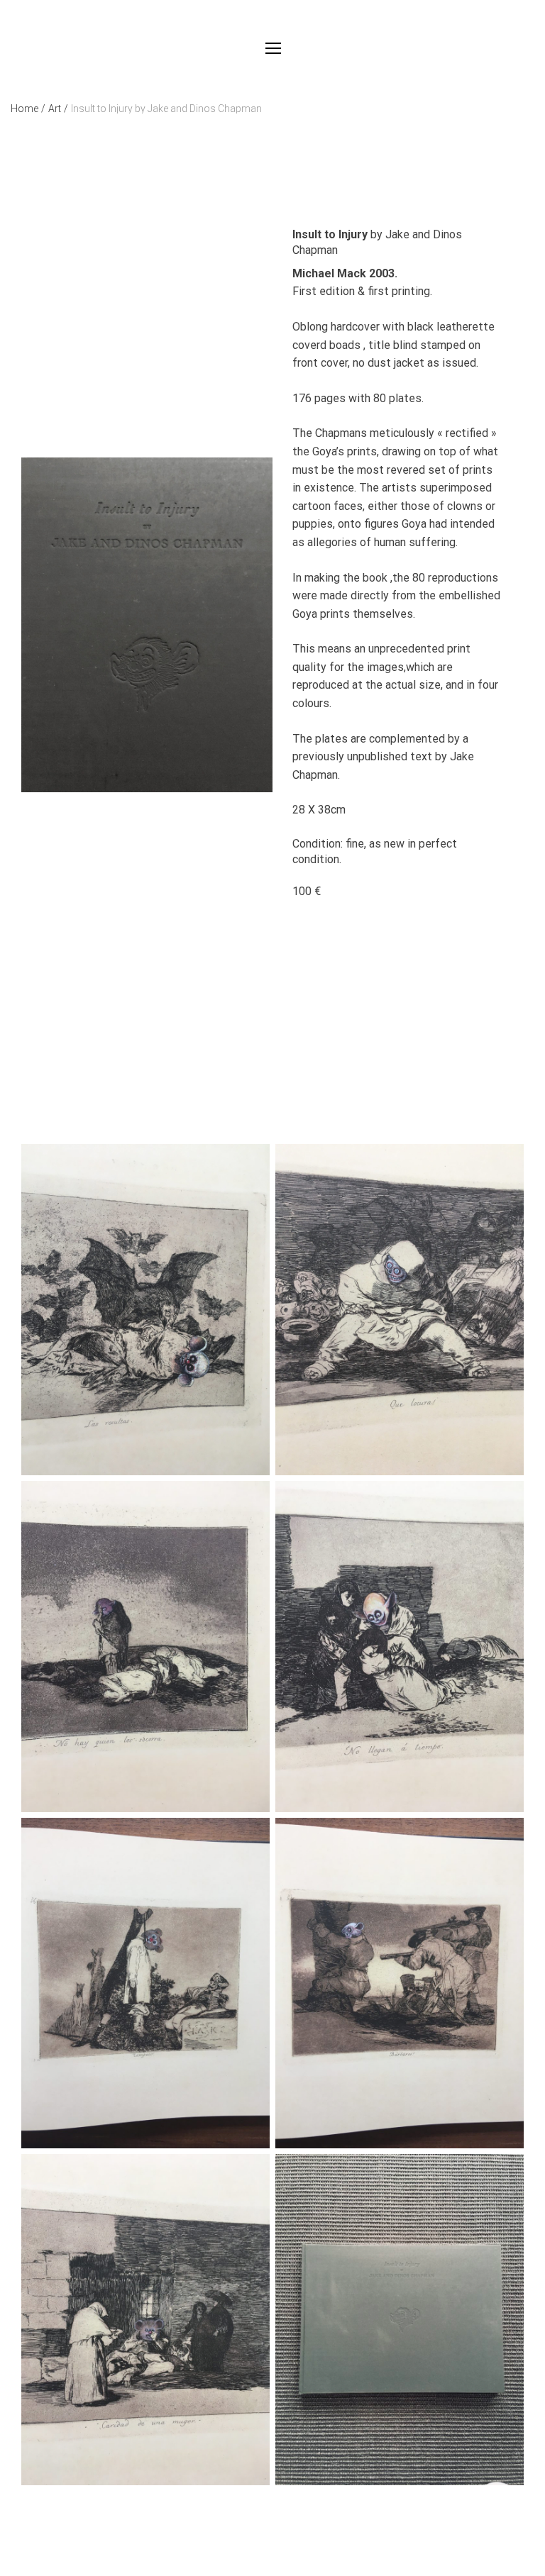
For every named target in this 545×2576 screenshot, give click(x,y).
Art (58, 109)
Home (28, 109)
